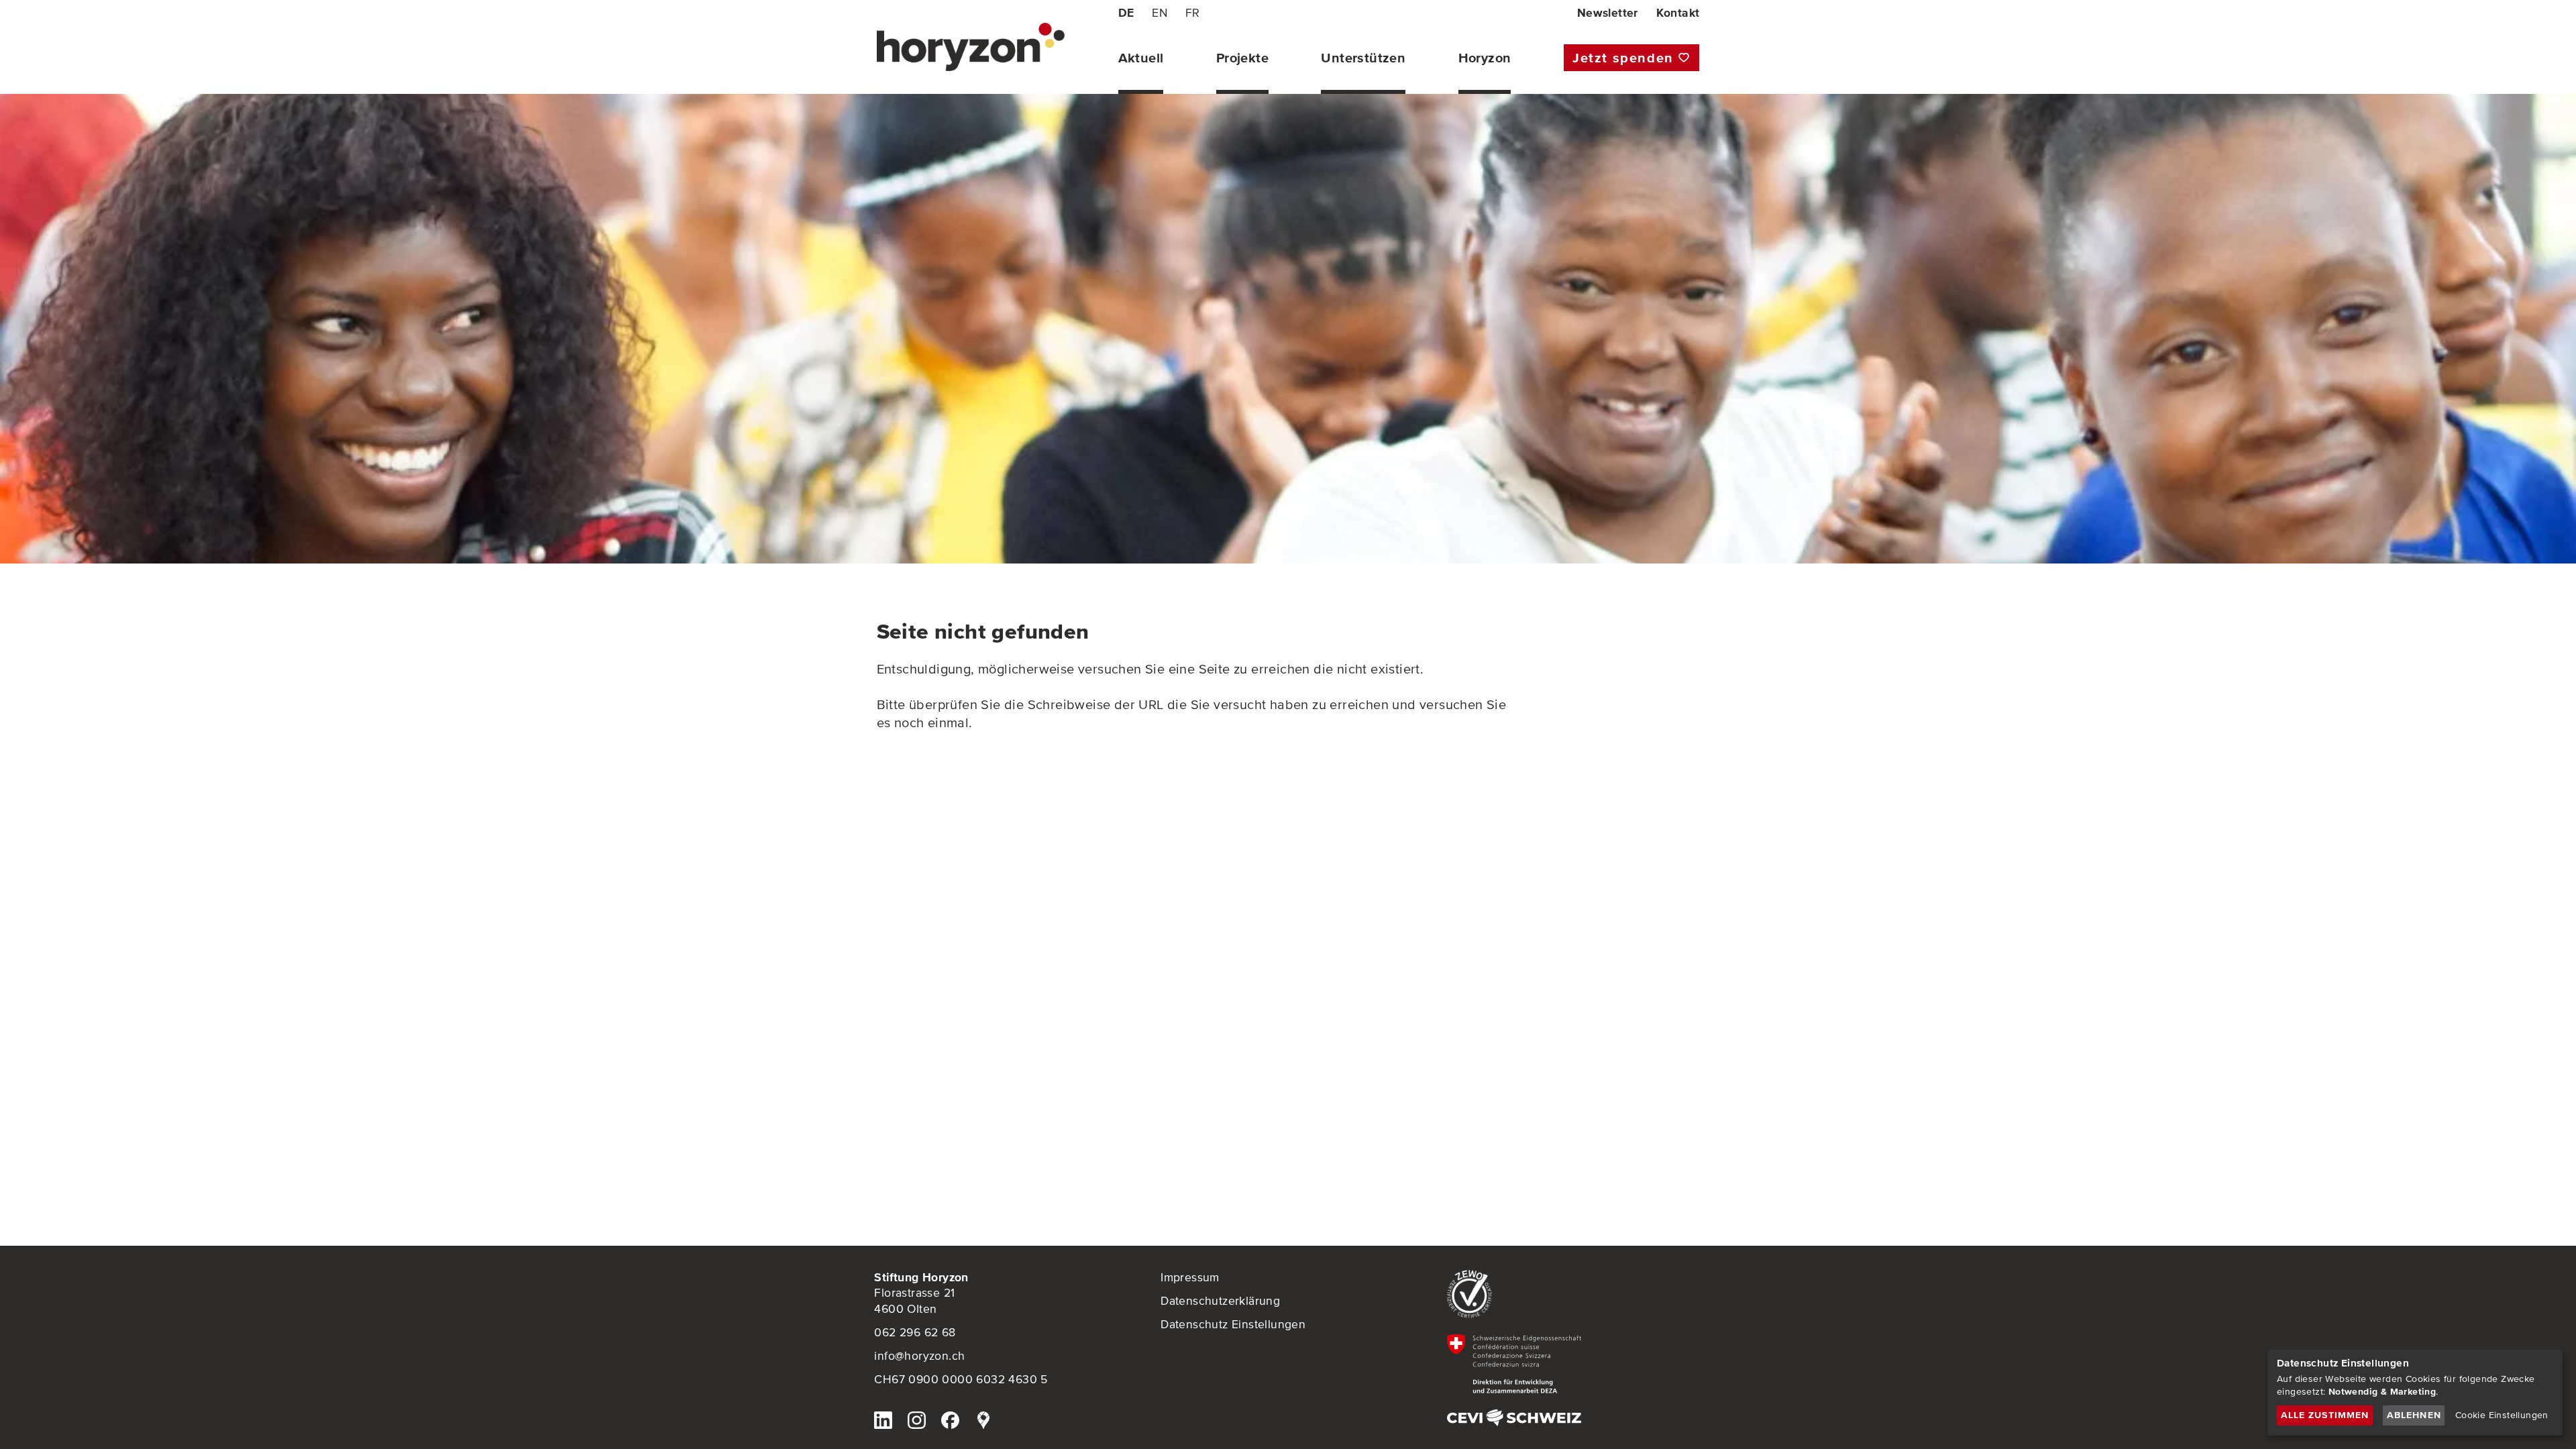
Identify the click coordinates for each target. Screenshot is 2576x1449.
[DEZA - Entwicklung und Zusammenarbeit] (1574, 1364)
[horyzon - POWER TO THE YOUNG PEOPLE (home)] (971, 47)
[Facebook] (950, 1423)
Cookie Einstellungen (2502, 1415)
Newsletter (1608, 13)
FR (1193, 13)
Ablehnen (2414, 1415)
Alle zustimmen (2325, 1415)
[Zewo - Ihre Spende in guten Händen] (1574, 1294)
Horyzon (1485, 58)
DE (1126, 13)
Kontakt (1678, 13)
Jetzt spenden (1623, 58)
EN (1160, 13)
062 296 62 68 (915, 1332)
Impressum (1190, 1277)
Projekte (1242, 58)
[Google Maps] (983, 1423)
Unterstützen (1363, 58)
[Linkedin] (883, 1423)
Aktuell (1141, 58)
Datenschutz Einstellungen (1233, 1324)
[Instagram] (916, 1423)
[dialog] (2415, 1393)
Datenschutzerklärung (1220, 1301)
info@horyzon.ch (919, 1356)
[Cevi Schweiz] (1574, 1418)
